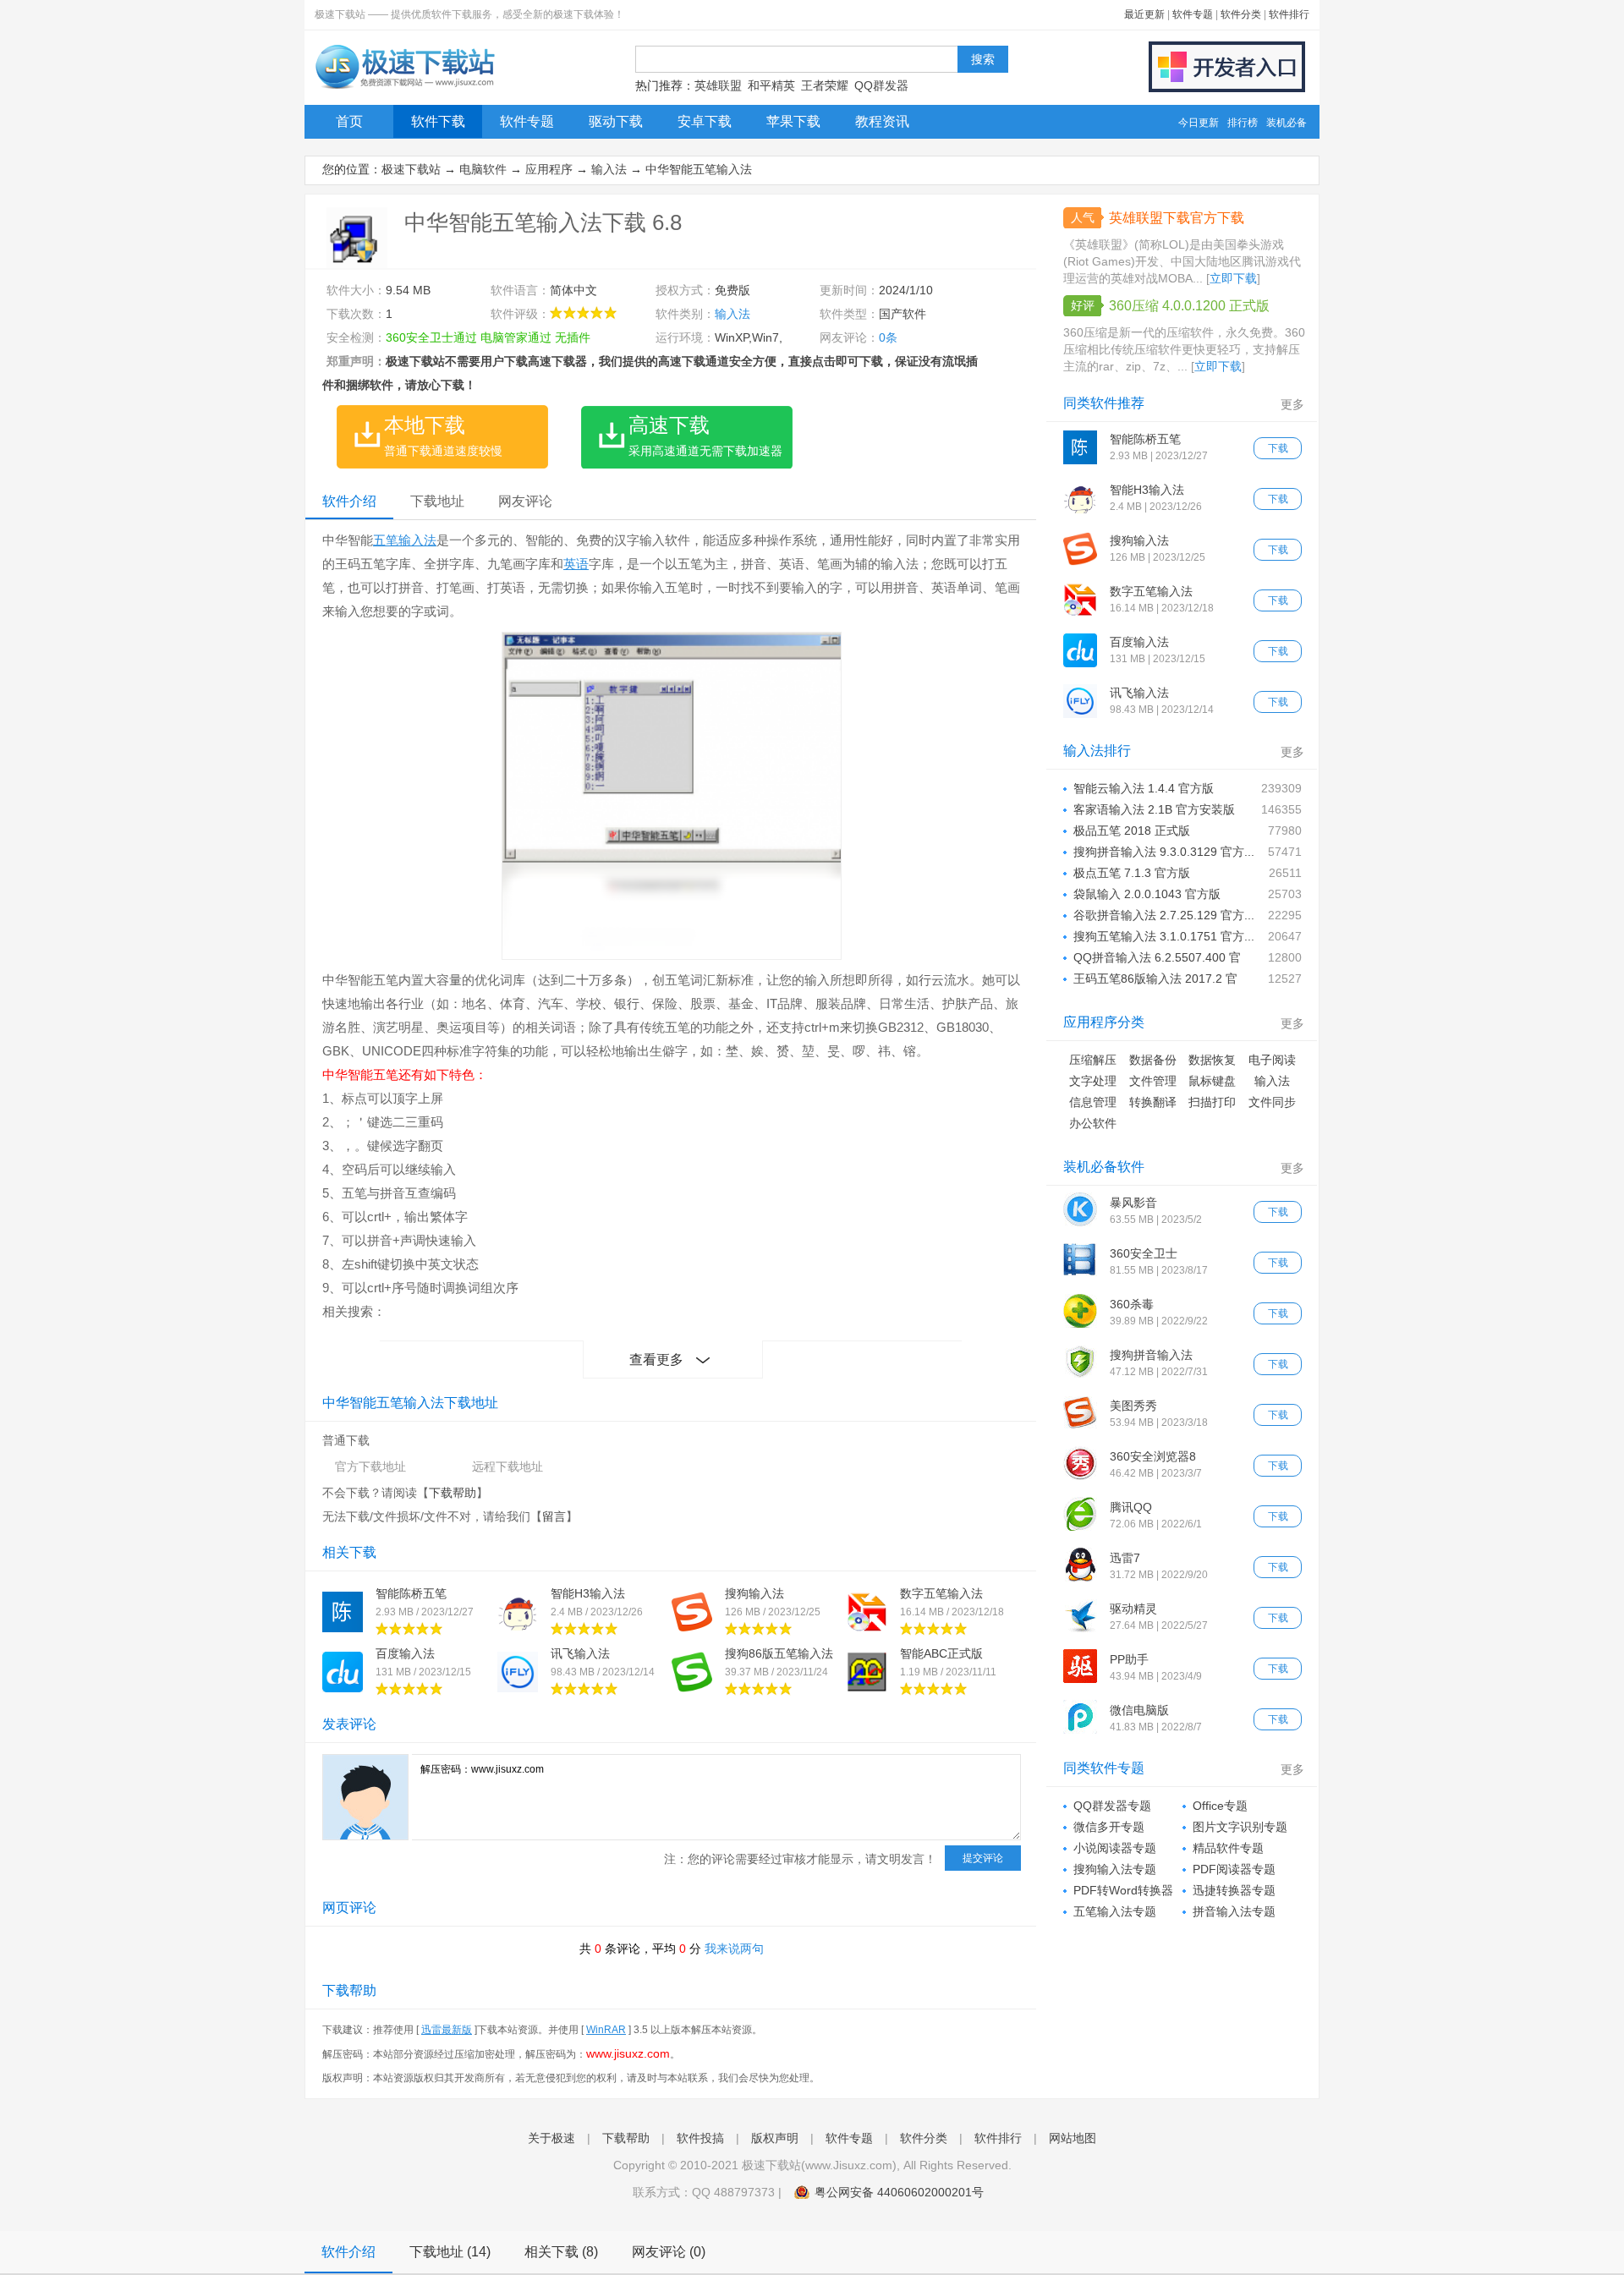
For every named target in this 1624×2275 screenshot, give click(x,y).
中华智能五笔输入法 (699, 169)
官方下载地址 (370, 1466)
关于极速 (551, 2138)
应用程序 (549, 169)
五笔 (386, 540)
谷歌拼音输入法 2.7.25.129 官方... (1164, 915)
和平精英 (771, 85)
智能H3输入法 (588, 1593)
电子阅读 (1272, 1060)
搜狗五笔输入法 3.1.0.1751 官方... (1164, 936)
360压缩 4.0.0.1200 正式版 (1189, 306)
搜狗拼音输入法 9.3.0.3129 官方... (1164, 852)
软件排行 (1289, 14)
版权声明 (775, 2138)
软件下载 (438, 121)
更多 (1292, 404)
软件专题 (1193, 14)
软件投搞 (700, 2138)
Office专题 (1220, 1806)
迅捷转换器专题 (1234, 1890)
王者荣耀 (825, 85)
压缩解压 (1093, 1060)
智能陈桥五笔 (411, 1593)
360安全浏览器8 (1153, 1456)
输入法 (609, 169)
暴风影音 (1133, 1203)
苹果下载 (793, 121)
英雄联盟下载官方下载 (1177, 218)
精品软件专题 (1228, 1848)
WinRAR (606, 2030)
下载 (1278, 448)
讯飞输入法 (580, 1653)
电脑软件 (483, 169)
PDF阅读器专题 (1234, 1869)
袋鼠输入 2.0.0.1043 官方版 (1147, 894)
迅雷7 (1125, 1558)
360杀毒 (1132, 1304)
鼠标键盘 (1212, 1081)
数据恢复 (1212, 1060)
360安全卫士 (1144, 1253)
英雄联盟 (718, 85)
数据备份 (1153, 1060)
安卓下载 (705, 121)
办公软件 (1093, 1123)
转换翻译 (1153, 1102)
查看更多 (656, 1360)
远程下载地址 (507, 1466)
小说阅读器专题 (1115, 1848)
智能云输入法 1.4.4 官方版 (1144, 788)
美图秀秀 (1133, 1406)
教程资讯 (882, 121)
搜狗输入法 (754, 1593)
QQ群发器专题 (1112, 1806)
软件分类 (1241, 14)
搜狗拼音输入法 (1151, 1355)
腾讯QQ (1131, 1507)
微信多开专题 (1109, 1827)
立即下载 (1233, 278)
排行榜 (1243, 123)
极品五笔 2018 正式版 (1132, 831)
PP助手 (1129, 1659)
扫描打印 (1212, 1102)
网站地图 (1073, 2138)
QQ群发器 (881, 85)
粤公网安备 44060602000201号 (899, 2192)
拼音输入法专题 (1234, 1911)
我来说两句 (734, 1949)
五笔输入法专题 (1115, 1911)
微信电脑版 (1139, 1710)
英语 (576, 564)
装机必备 (1287, 123)
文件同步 (1272, 1102)
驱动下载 (616, 121)
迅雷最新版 (447, 2030)
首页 (349, 121)
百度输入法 (405, 1653)
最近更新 (1144, 14)
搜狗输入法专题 (1115, 1869)
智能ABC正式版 (941, 1653)
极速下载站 (411, 169)
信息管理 (1093, 1102)
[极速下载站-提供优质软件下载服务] (404, 89)
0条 (888, 337)
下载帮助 (453, 1493)
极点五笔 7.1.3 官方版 (1132, 873)
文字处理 (1093, 1081)
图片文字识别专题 (1240, 1827)
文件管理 (1153, 1081)
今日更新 (1199, 123)
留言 (554, 1516)
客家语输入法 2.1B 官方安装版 (1154, 809)
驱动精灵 (1133, 1609)
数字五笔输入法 (941, 1593)
